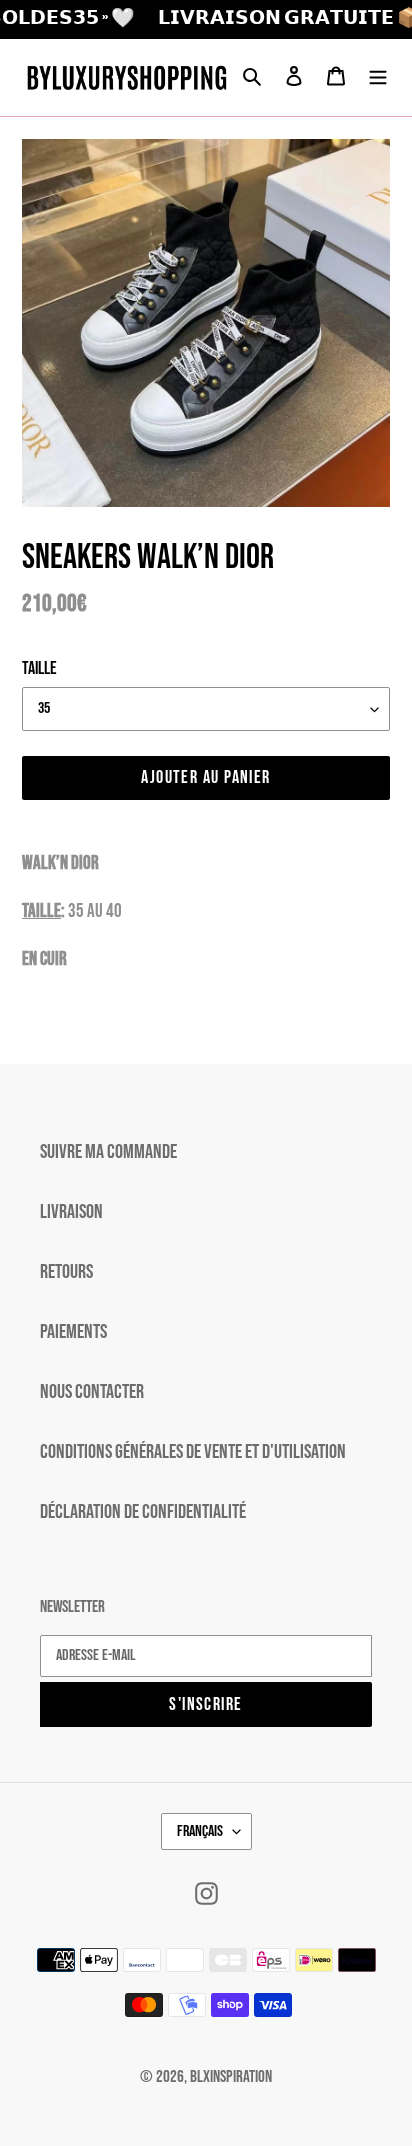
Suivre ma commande (108, 1152)
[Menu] (378, 77)
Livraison (71, 1212)
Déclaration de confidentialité (143, 1512)
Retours (66, 1272)
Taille (39, 668)
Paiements (73, 1332)
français (200, 1831)
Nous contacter (92, 1392)
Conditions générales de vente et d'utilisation (193, 1452)
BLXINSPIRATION (231, 2077)
